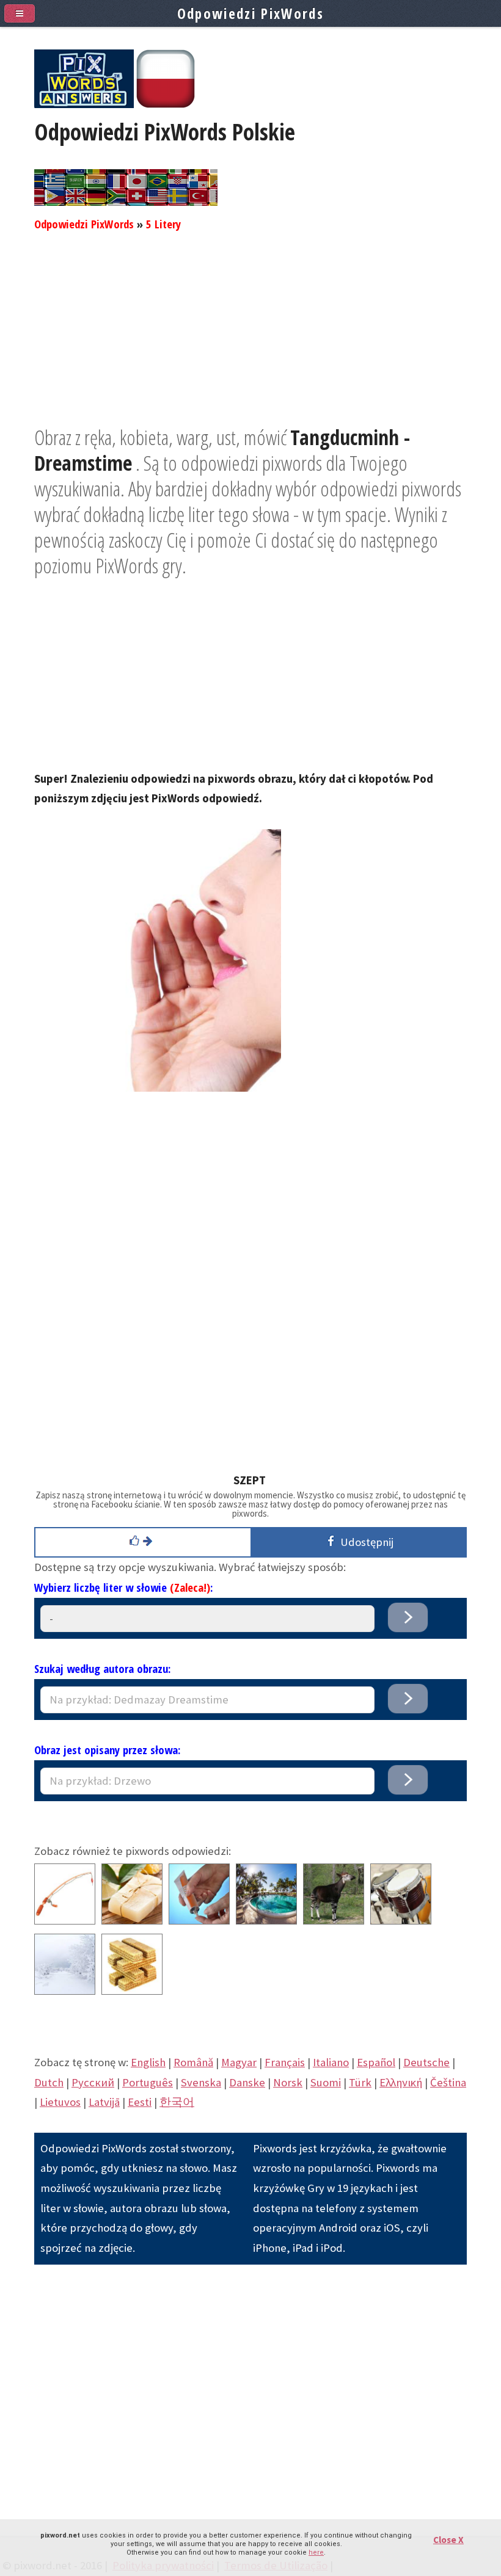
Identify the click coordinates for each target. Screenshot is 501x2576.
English (148, 2062)
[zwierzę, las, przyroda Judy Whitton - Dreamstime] (334, 1921)
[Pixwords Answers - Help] (84, 104)
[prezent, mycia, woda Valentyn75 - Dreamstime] (132, 1921)
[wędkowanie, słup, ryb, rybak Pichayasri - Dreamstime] (65, 1921)
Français (285, 2062)
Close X (448, 2540)
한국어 (177, 2102)
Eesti (140, 2102)
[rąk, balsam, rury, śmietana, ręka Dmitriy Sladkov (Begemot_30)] (199, 1921)
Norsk (288, 2082)
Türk (360, 2082)
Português (148, 2082)
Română (193, 2062)
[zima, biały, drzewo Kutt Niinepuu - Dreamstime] (65, 1991)
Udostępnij (364, 1542)
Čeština (448, 2082)
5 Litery (163, 224)
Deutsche (426, 2062)
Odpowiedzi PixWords (84, 224)
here (316, 2552)
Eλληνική (401, 2082)
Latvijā (104, 2102)
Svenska (201, 2082)
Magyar (239, 2062)
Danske (247, 2082)
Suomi (326, 2082)
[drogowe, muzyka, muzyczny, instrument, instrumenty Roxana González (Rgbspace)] (401, 1921)
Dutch (49, 2082)
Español (376, 2062)
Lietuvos (60, 2102)
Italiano (331, 2062)
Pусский (93, 2082)
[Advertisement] (250, 339)
